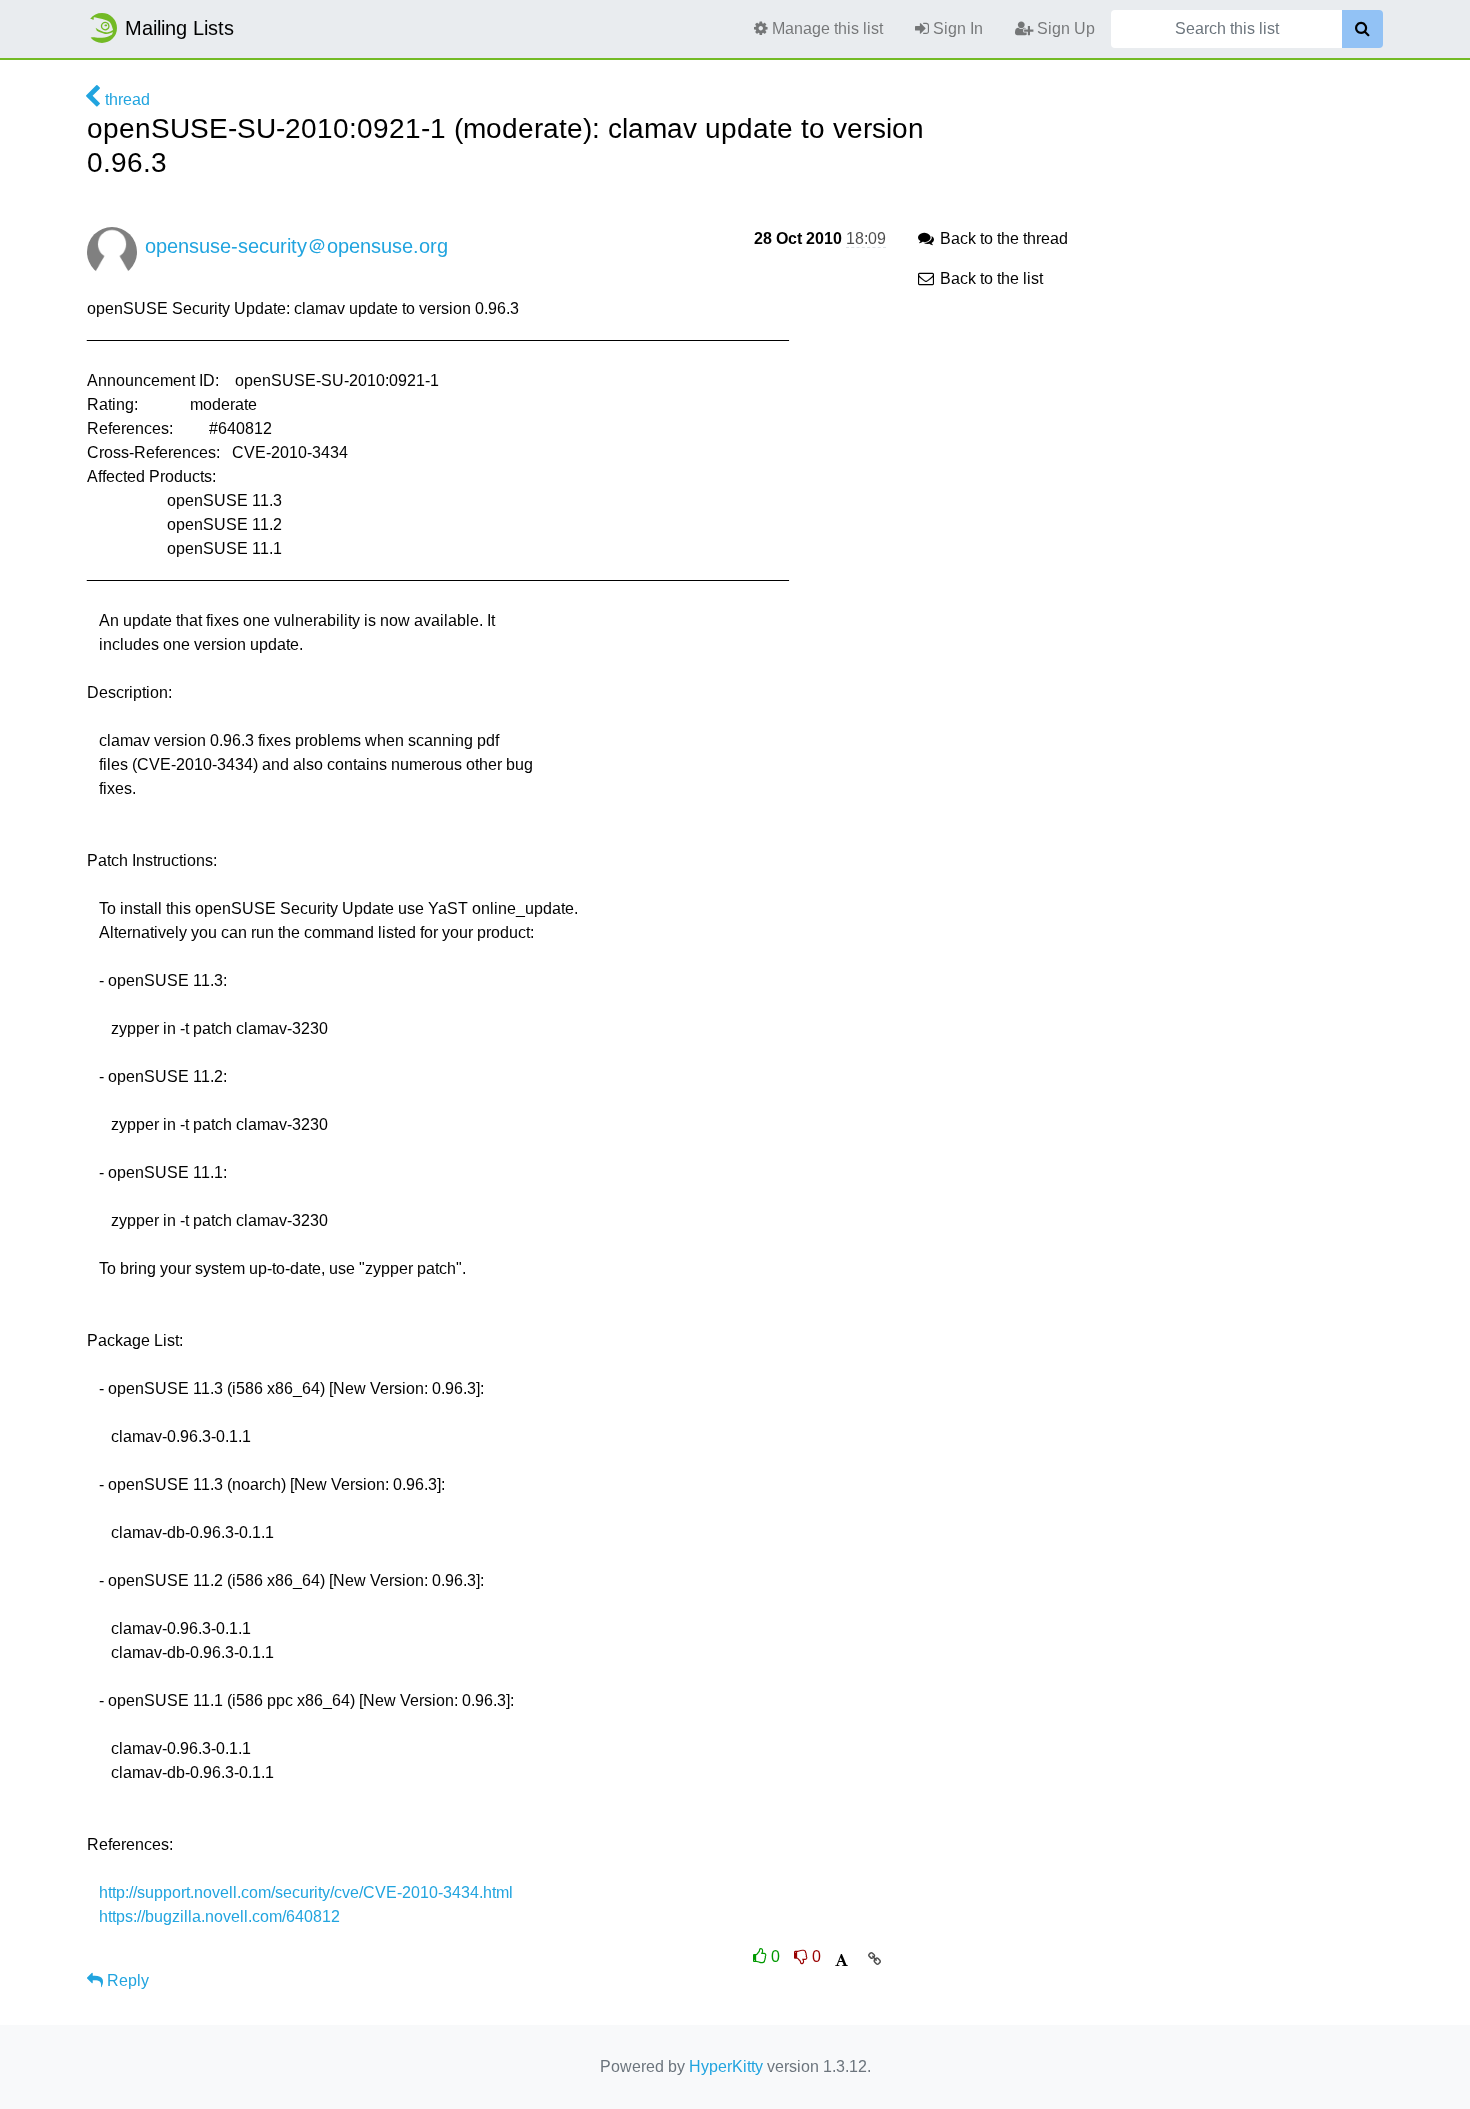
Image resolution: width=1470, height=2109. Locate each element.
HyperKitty (726, 2066)
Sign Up (1064, 28)
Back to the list (989, 278)
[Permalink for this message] (874, 1959)
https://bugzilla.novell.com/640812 (219, 1916)
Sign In (956, 28)
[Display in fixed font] (841, 1960)
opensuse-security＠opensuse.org (296, 246)
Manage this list (825, 28)
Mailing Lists (179, 28)
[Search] (1362, 29)
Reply (126, 1980)
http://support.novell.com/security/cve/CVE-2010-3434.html (306, 1892)
